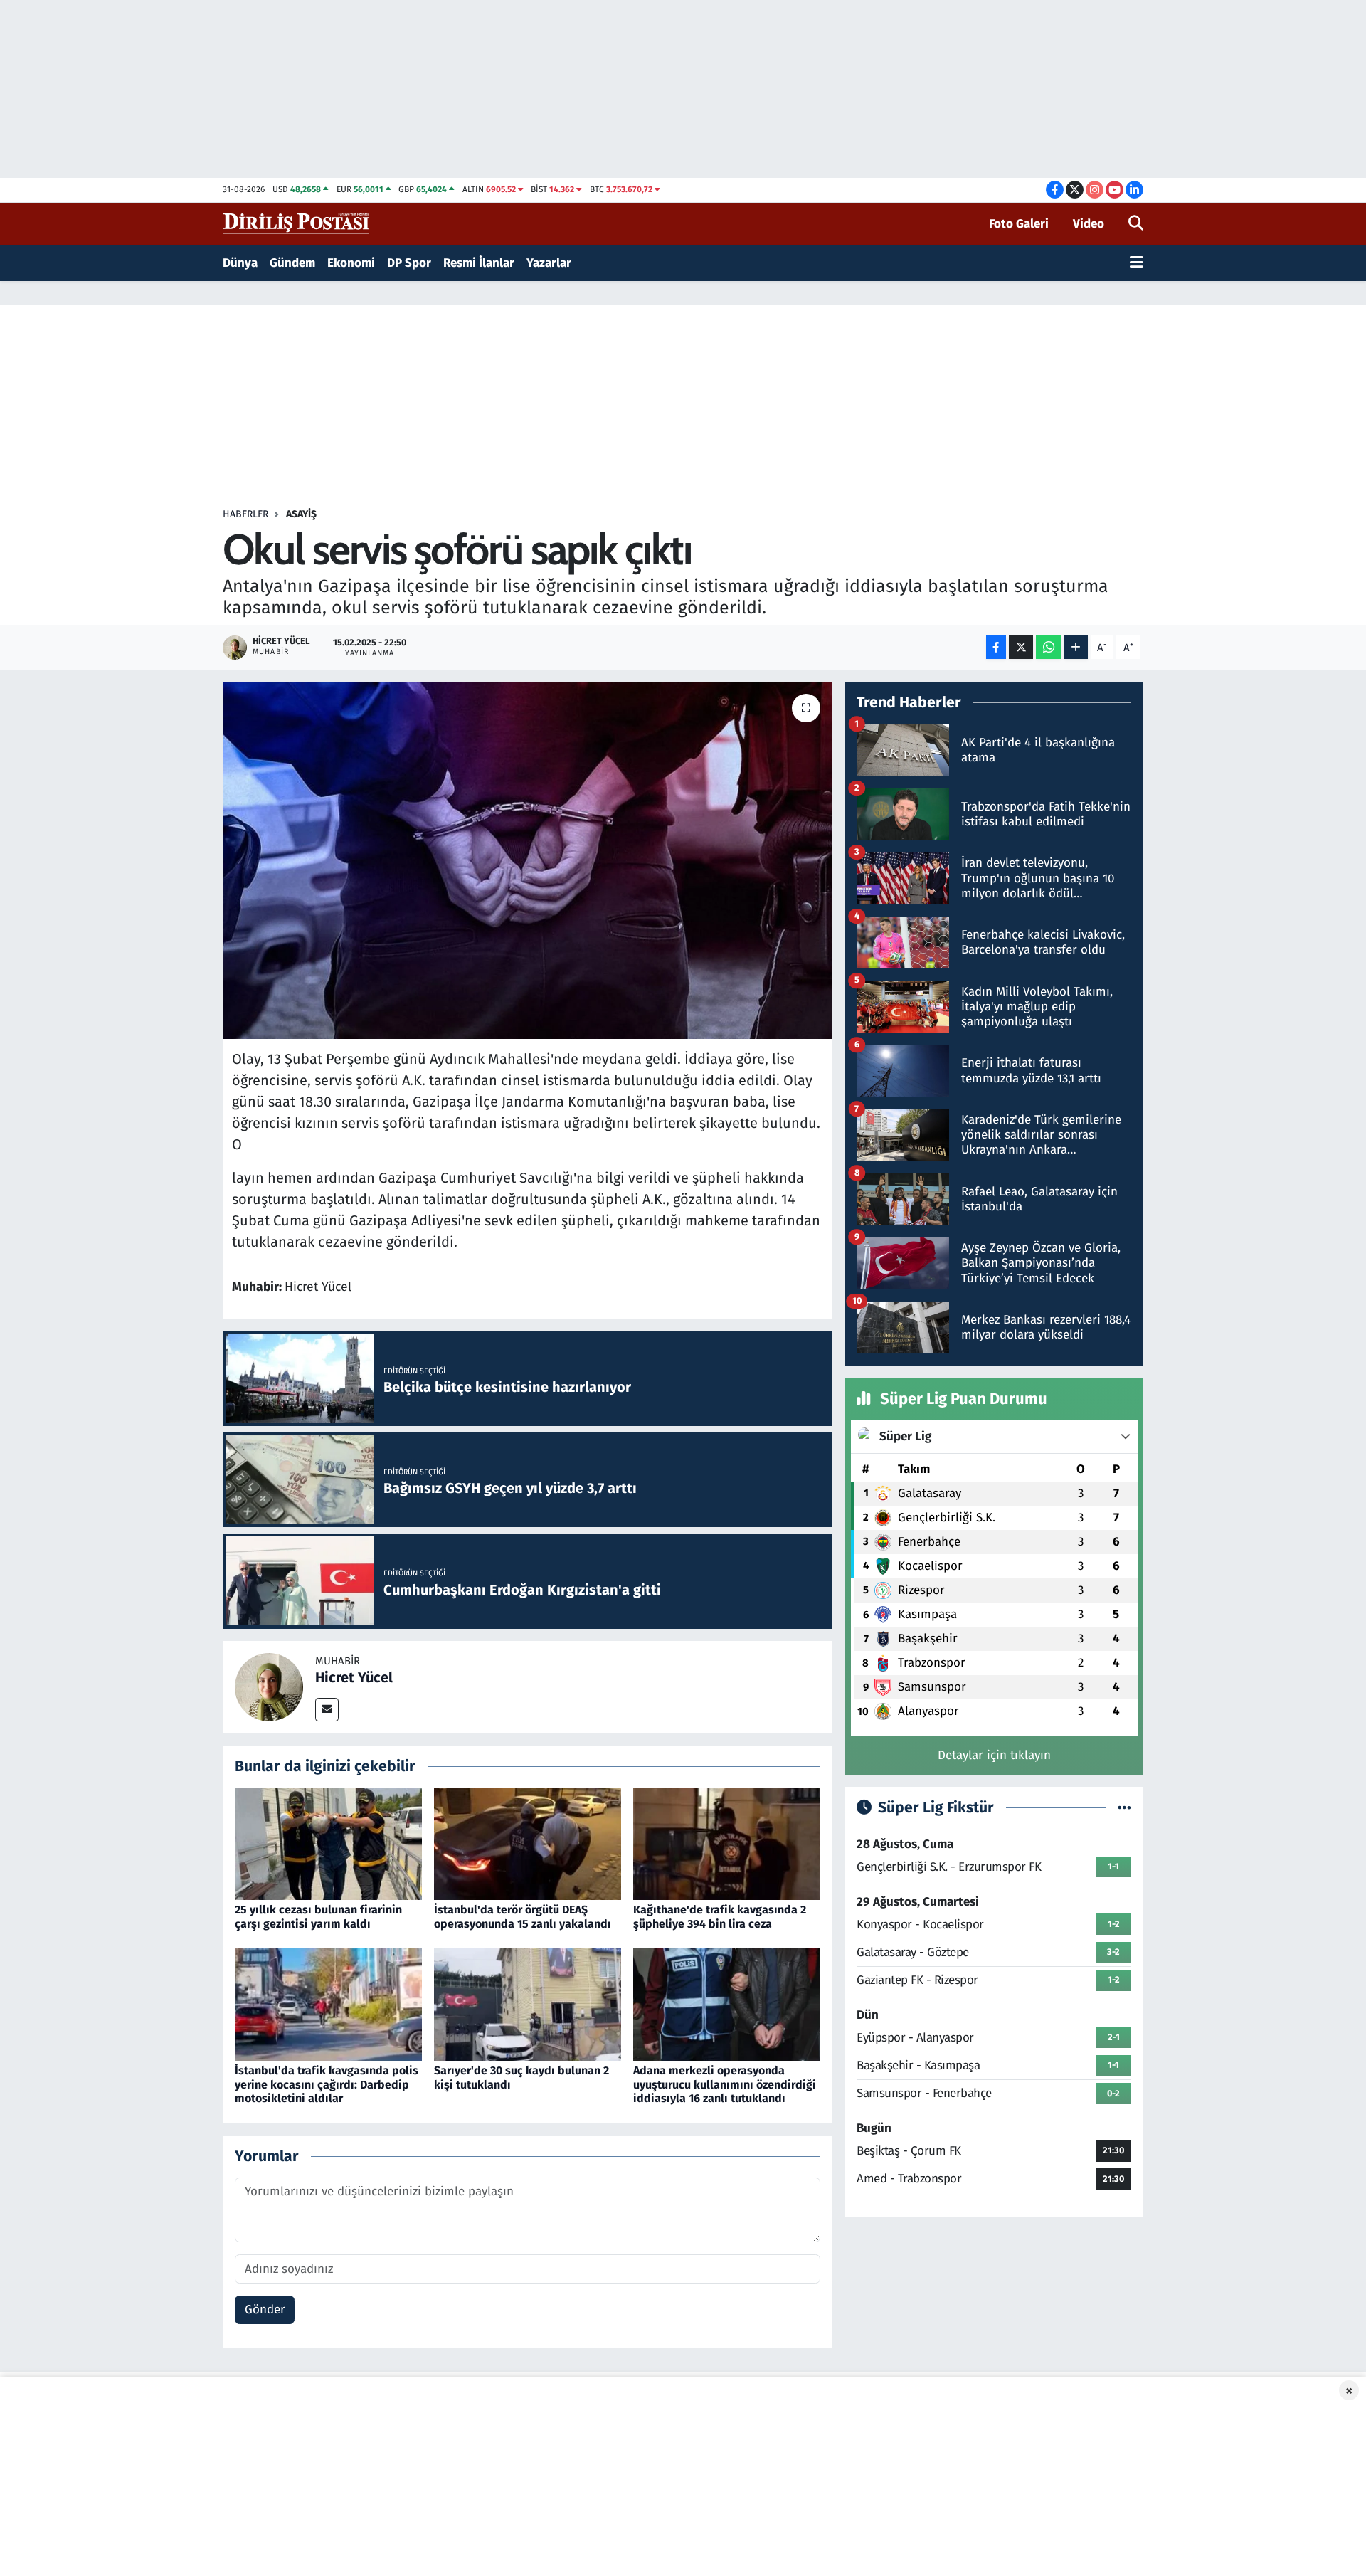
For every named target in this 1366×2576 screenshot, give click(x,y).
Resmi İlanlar (479, 263)
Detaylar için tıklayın (994, 1755)
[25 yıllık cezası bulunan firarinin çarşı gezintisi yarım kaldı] (328, 1843)
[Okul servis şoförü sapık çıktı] (528, 860)
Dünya (240, 263)
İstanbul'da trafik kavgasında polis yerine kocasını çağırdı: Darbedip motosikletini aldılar (327, 2084)
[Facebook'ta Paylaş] (996, 647)
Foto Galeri (1019, 224)
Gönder (265, 2310)
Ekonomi (351, 263)
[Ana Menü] (1137, 263)
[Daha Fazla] (1076, 647)
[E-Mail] (327, 1710)
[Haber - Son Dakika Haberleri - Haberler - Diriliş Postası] (297, 223)
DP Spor (409, 263)
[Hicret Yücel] (269, 1686)
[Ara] (1136, 224)
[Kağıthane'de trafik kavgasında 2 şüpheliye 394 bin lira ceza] (727, 1843)
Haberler (245, 514)
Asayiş (301, 514)
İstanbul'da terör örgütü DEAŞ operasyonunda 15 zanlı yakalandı (523, 1916)
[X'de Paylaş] (1021, 647)
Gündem (292, 263)
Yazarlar (549, 263)
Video (1089, 224)
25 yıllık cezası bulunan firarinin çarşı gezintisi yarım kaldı (318, 1916)
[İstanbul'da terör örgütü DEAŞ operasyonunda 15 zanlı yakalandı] (528, 1843)
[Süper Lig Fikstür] (1124, 1808)
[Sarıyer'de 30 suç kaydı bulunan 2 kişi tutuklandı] (528, 2004)
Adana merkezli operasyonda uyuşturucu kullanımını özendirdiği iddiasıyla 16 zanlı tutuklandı (725, 2084)
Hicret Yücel (354, 1677)
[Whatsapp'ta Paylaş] (1048, 647)
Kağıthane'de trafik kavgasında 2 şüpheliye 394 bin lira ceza (720, 1916)
